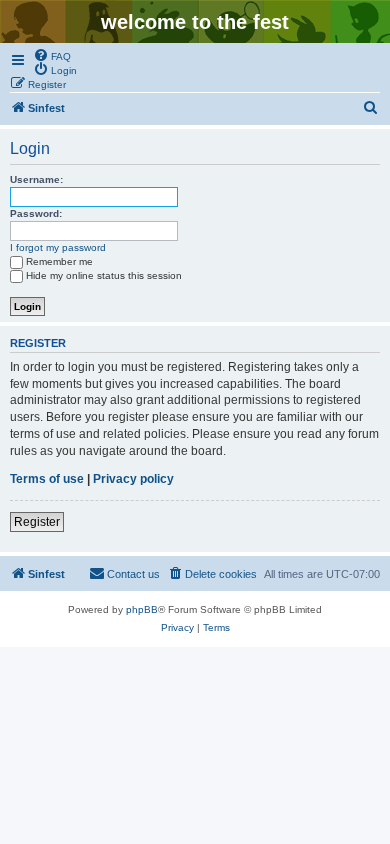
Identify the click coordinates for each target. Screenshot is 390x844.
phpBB (142, 609)
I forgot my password (58, 247)
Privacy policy (133, 479)
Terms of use (47, 479)
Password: (36, 213)
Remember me (59, 261)
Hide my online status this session (104, 275)
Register (37, 522)
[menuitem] (52, 55)
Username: (36, 179)
